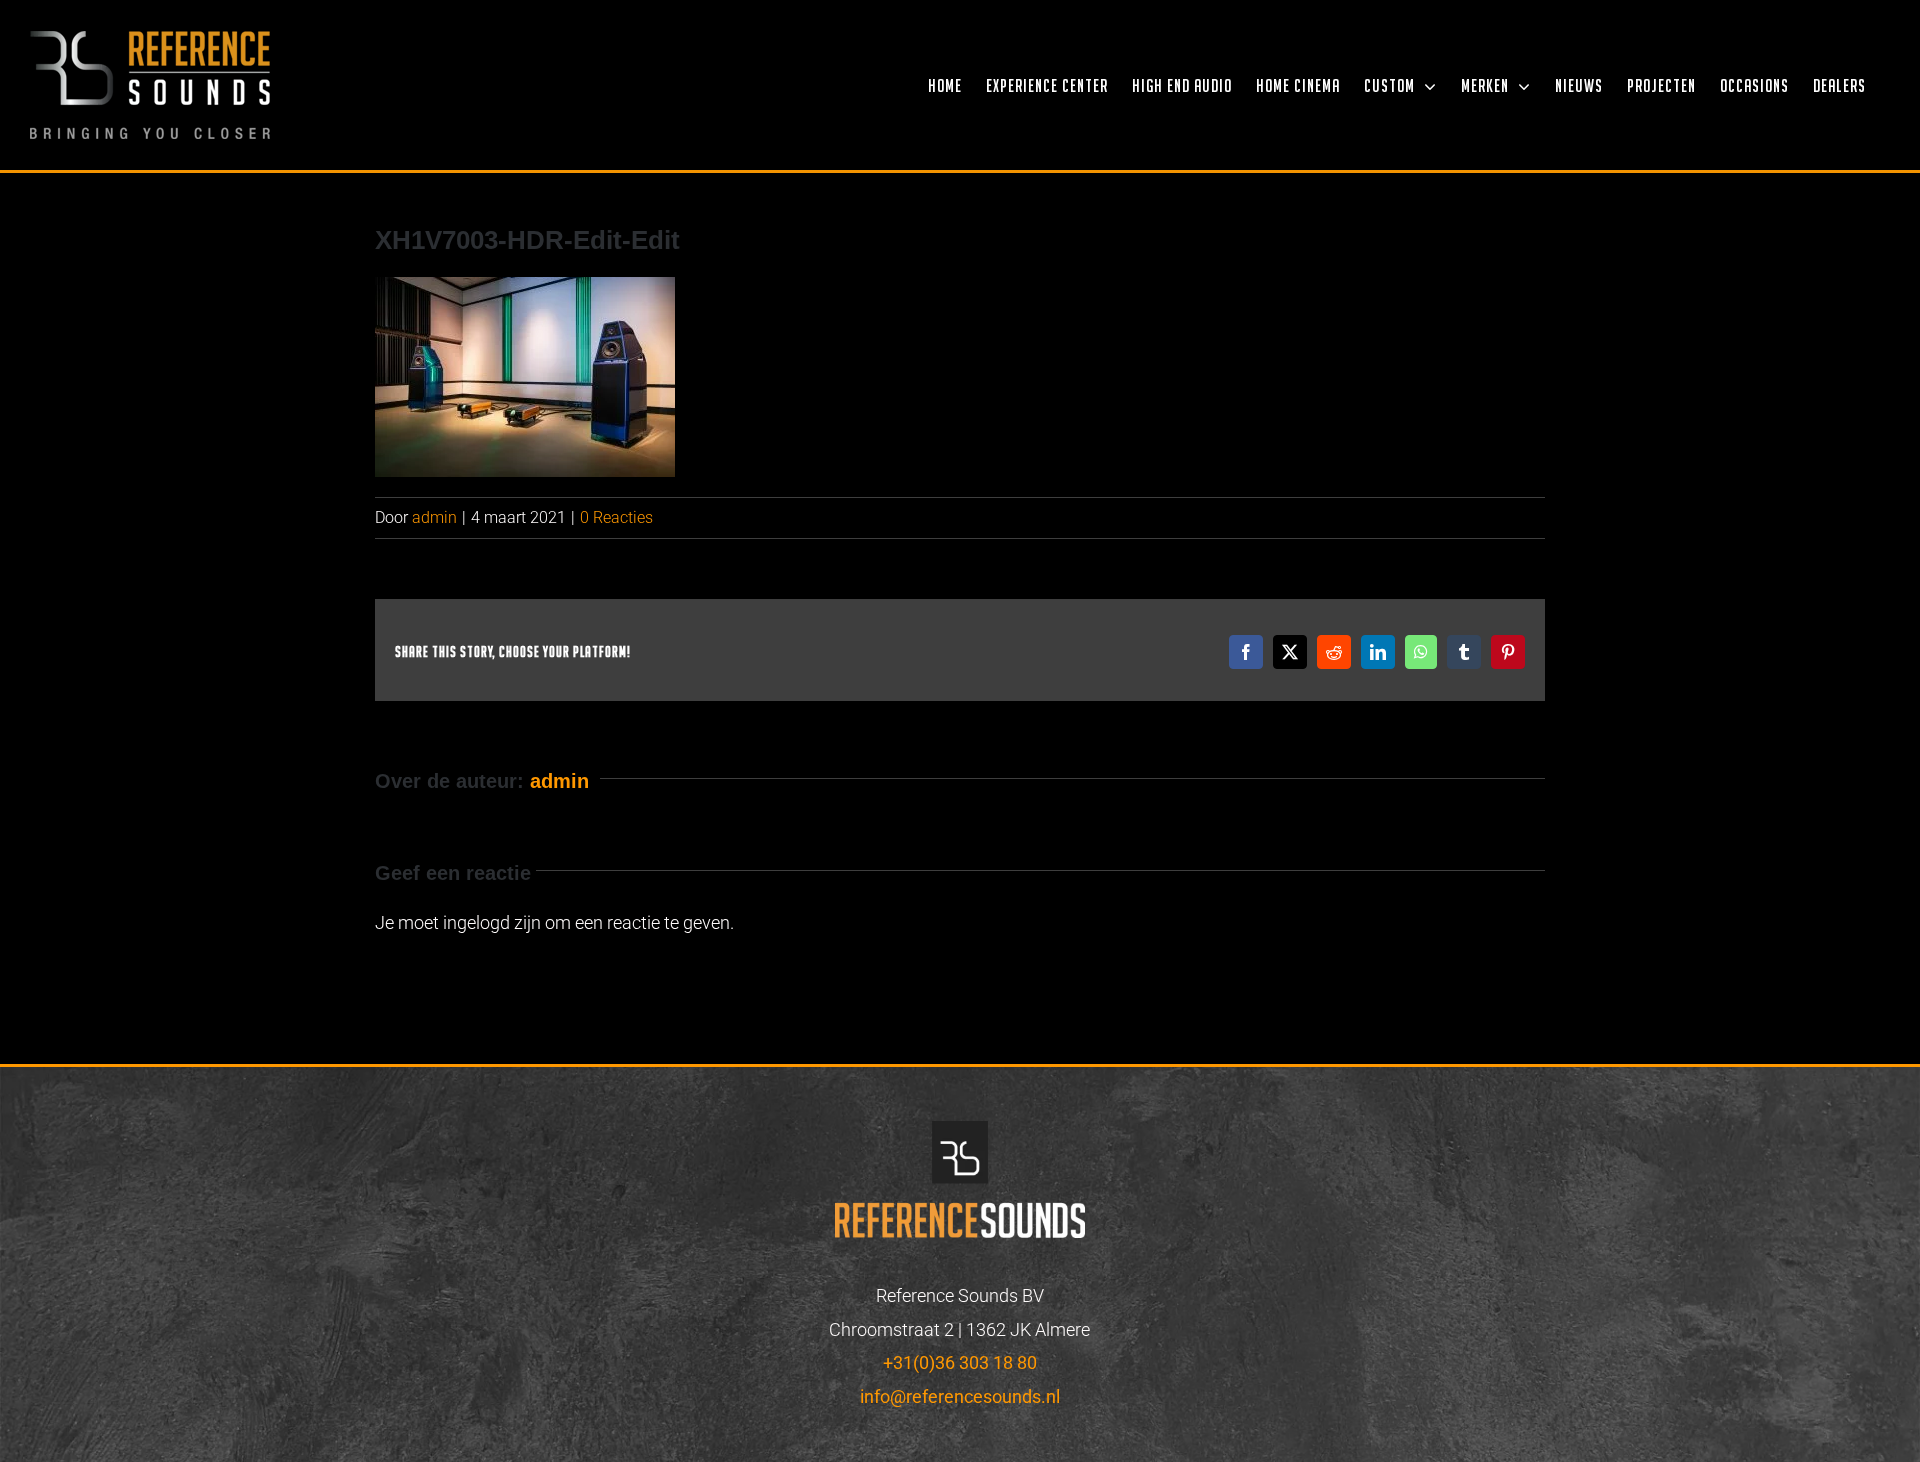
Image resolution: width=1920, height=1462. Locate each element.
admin (434, 517)
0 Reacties (616, 517)
